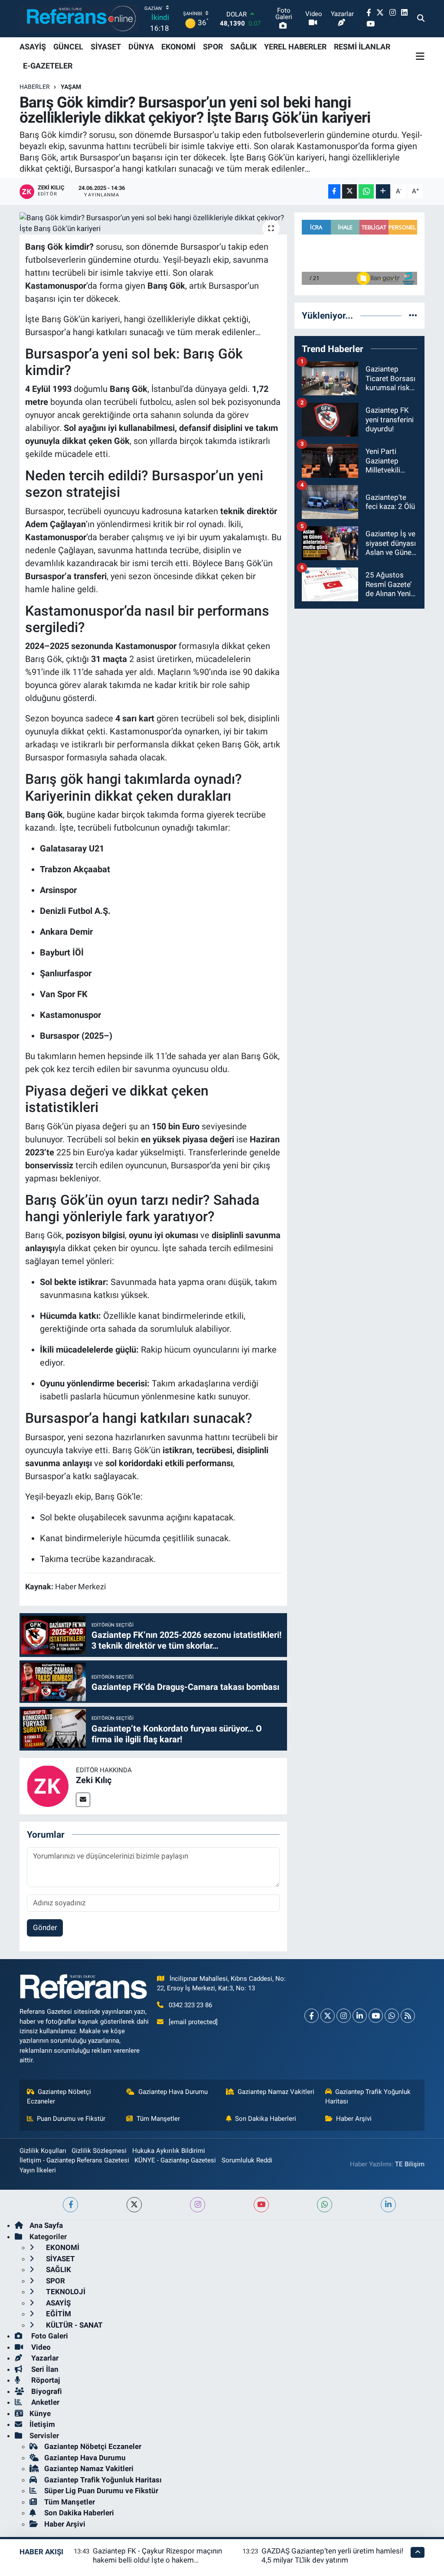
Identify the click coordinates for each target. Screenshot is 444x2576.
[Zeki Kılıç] (48, 1785)
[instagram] (198, 2205)
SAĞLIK (243, 47)
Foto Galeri (49, 2336)
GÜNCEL (68, 47)
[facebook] (70, 2205)
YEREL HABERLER (295, 47)
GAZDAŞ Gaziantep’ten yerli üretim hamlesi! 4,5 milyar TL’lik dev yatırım (332, 2555)
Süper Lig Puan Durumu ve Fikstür (101, 2491)
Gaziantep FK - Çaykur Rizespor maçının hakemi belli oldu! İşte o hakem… (157, 2555)
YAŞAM (71, 87)
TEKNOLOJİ (65, 2292)
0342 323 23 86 (190, 2005)
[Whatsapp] (392, 2016)
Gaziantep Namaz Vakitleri (276, 2092)
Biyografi (46, 2391)
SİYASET (106, 47)
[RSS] (408, 2016)
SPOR (213, 47)
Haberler (35, 87)
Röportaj (45, 2380)
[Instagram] (344, 2016)
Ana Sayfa (46, 2225)
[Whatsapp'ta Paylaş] (366, 191)
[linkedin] (388, 2205)
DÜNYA (141, 47)
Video (40, 2347)
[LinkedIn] (360, 2016)
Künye (40, 2413)
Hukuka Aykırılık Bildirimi (169, 2151)
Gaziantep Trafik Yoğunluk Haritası (368, 2097)
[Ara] (421, 19)
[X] (328, 2016)
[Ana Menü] (420, 56)
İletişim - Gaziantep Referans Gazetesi (74, 2160)
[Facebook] (312, 2016)
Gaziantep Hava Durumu (173, 2092)
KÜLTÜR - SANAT (73, 2325)
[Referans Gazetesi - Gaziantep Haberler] (79, 18)
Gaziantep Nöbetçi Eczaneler (59, 2097)
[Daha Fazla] (383, 191)
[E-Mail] (83, 1800)
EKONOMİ (178, 47)
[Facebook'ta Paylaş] (334, 191)
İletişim (42, 2424)
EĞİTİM (58, 2314)
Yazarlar (44, 2358)
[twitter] (134, 2205)
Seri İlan (44, 2369)
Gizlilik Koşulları (43, 2151)
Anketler (44, 2402)
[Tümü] (413, 315)
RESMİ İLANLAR (362, 47)
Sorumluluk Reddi (247, 2160)
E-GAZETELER (48, 66)
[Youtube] (376, 2016)
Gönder (45, 1927)
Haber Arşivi (354, 2119)
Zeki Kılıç (94, 1780)
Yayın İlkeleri (38, 2170)
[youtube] (261, 2205)
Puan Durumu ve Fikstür (71, 2119)
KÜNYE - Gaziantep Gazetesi (175, 2160)
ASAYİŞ (33, 47)
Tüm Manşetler (158, 2119)
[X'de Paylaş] (349, 191)
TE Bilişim (410, 2164)
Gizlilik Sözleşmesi (99, 2151)
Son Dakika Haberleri (266, 2119)
